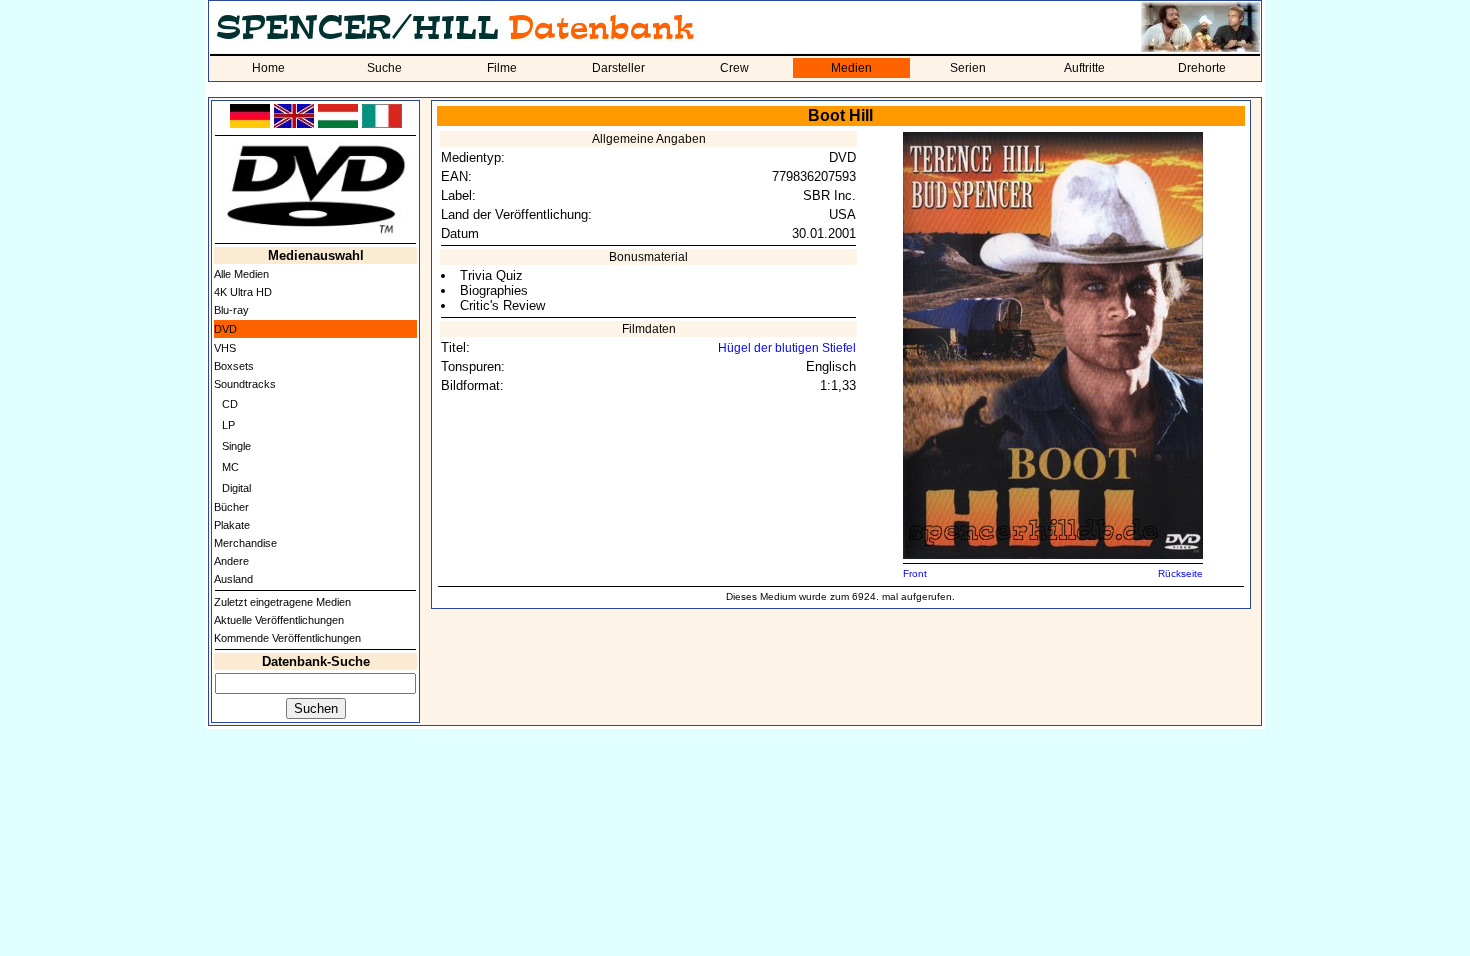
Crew (734, 68)
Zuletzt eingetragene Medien (282, 602)
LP (228, 425)
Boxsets (234, 366)
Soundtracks (245, 384)
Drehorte (1202, 68)
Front (915, 573)
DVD (225, 329)
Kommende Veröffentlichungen (287, 638)
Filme (502, 68)
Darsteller (618, 68)
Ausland (233, 579)
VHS (225, 348)
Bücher (231, 507)
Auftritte (1084, 68)
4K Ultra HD (243, 292)
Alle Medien (241, 274)
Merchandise (245, 543)
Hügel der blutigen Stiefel (787, 348)
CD (230, 404)
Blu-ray (231, 310)
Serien (968, 68)
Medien (851, 68)
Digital (236, 488)
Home (268, 68)
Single (236, 446)
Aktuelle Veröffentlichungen (279, 620)
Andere (231, 561)
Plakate (232, 525)
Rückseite (1180, 573)
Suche (384, 68)
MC (230, 467)
